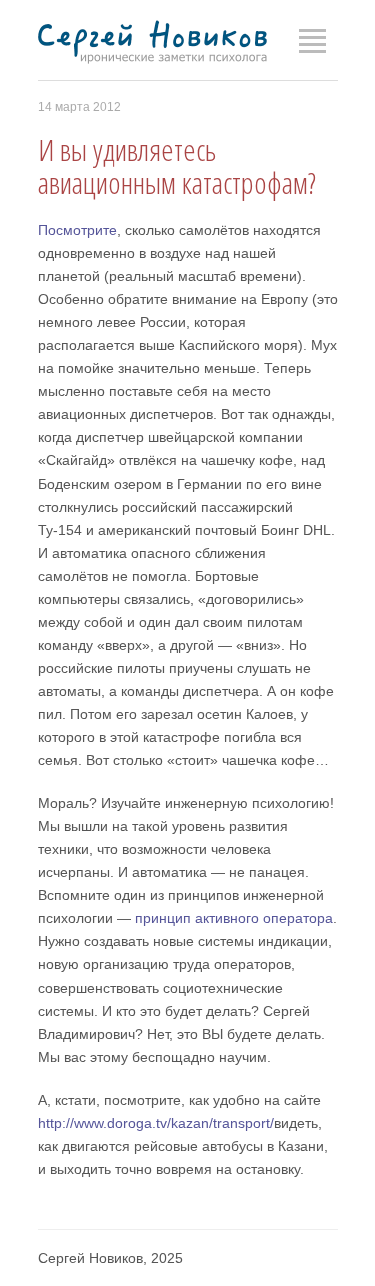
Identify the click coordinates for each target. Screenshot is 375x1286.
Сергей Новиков (153, 42)
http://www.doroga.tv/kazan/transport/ (156, 1123)
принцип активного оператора (234, 918)
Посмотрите (77, 230)
